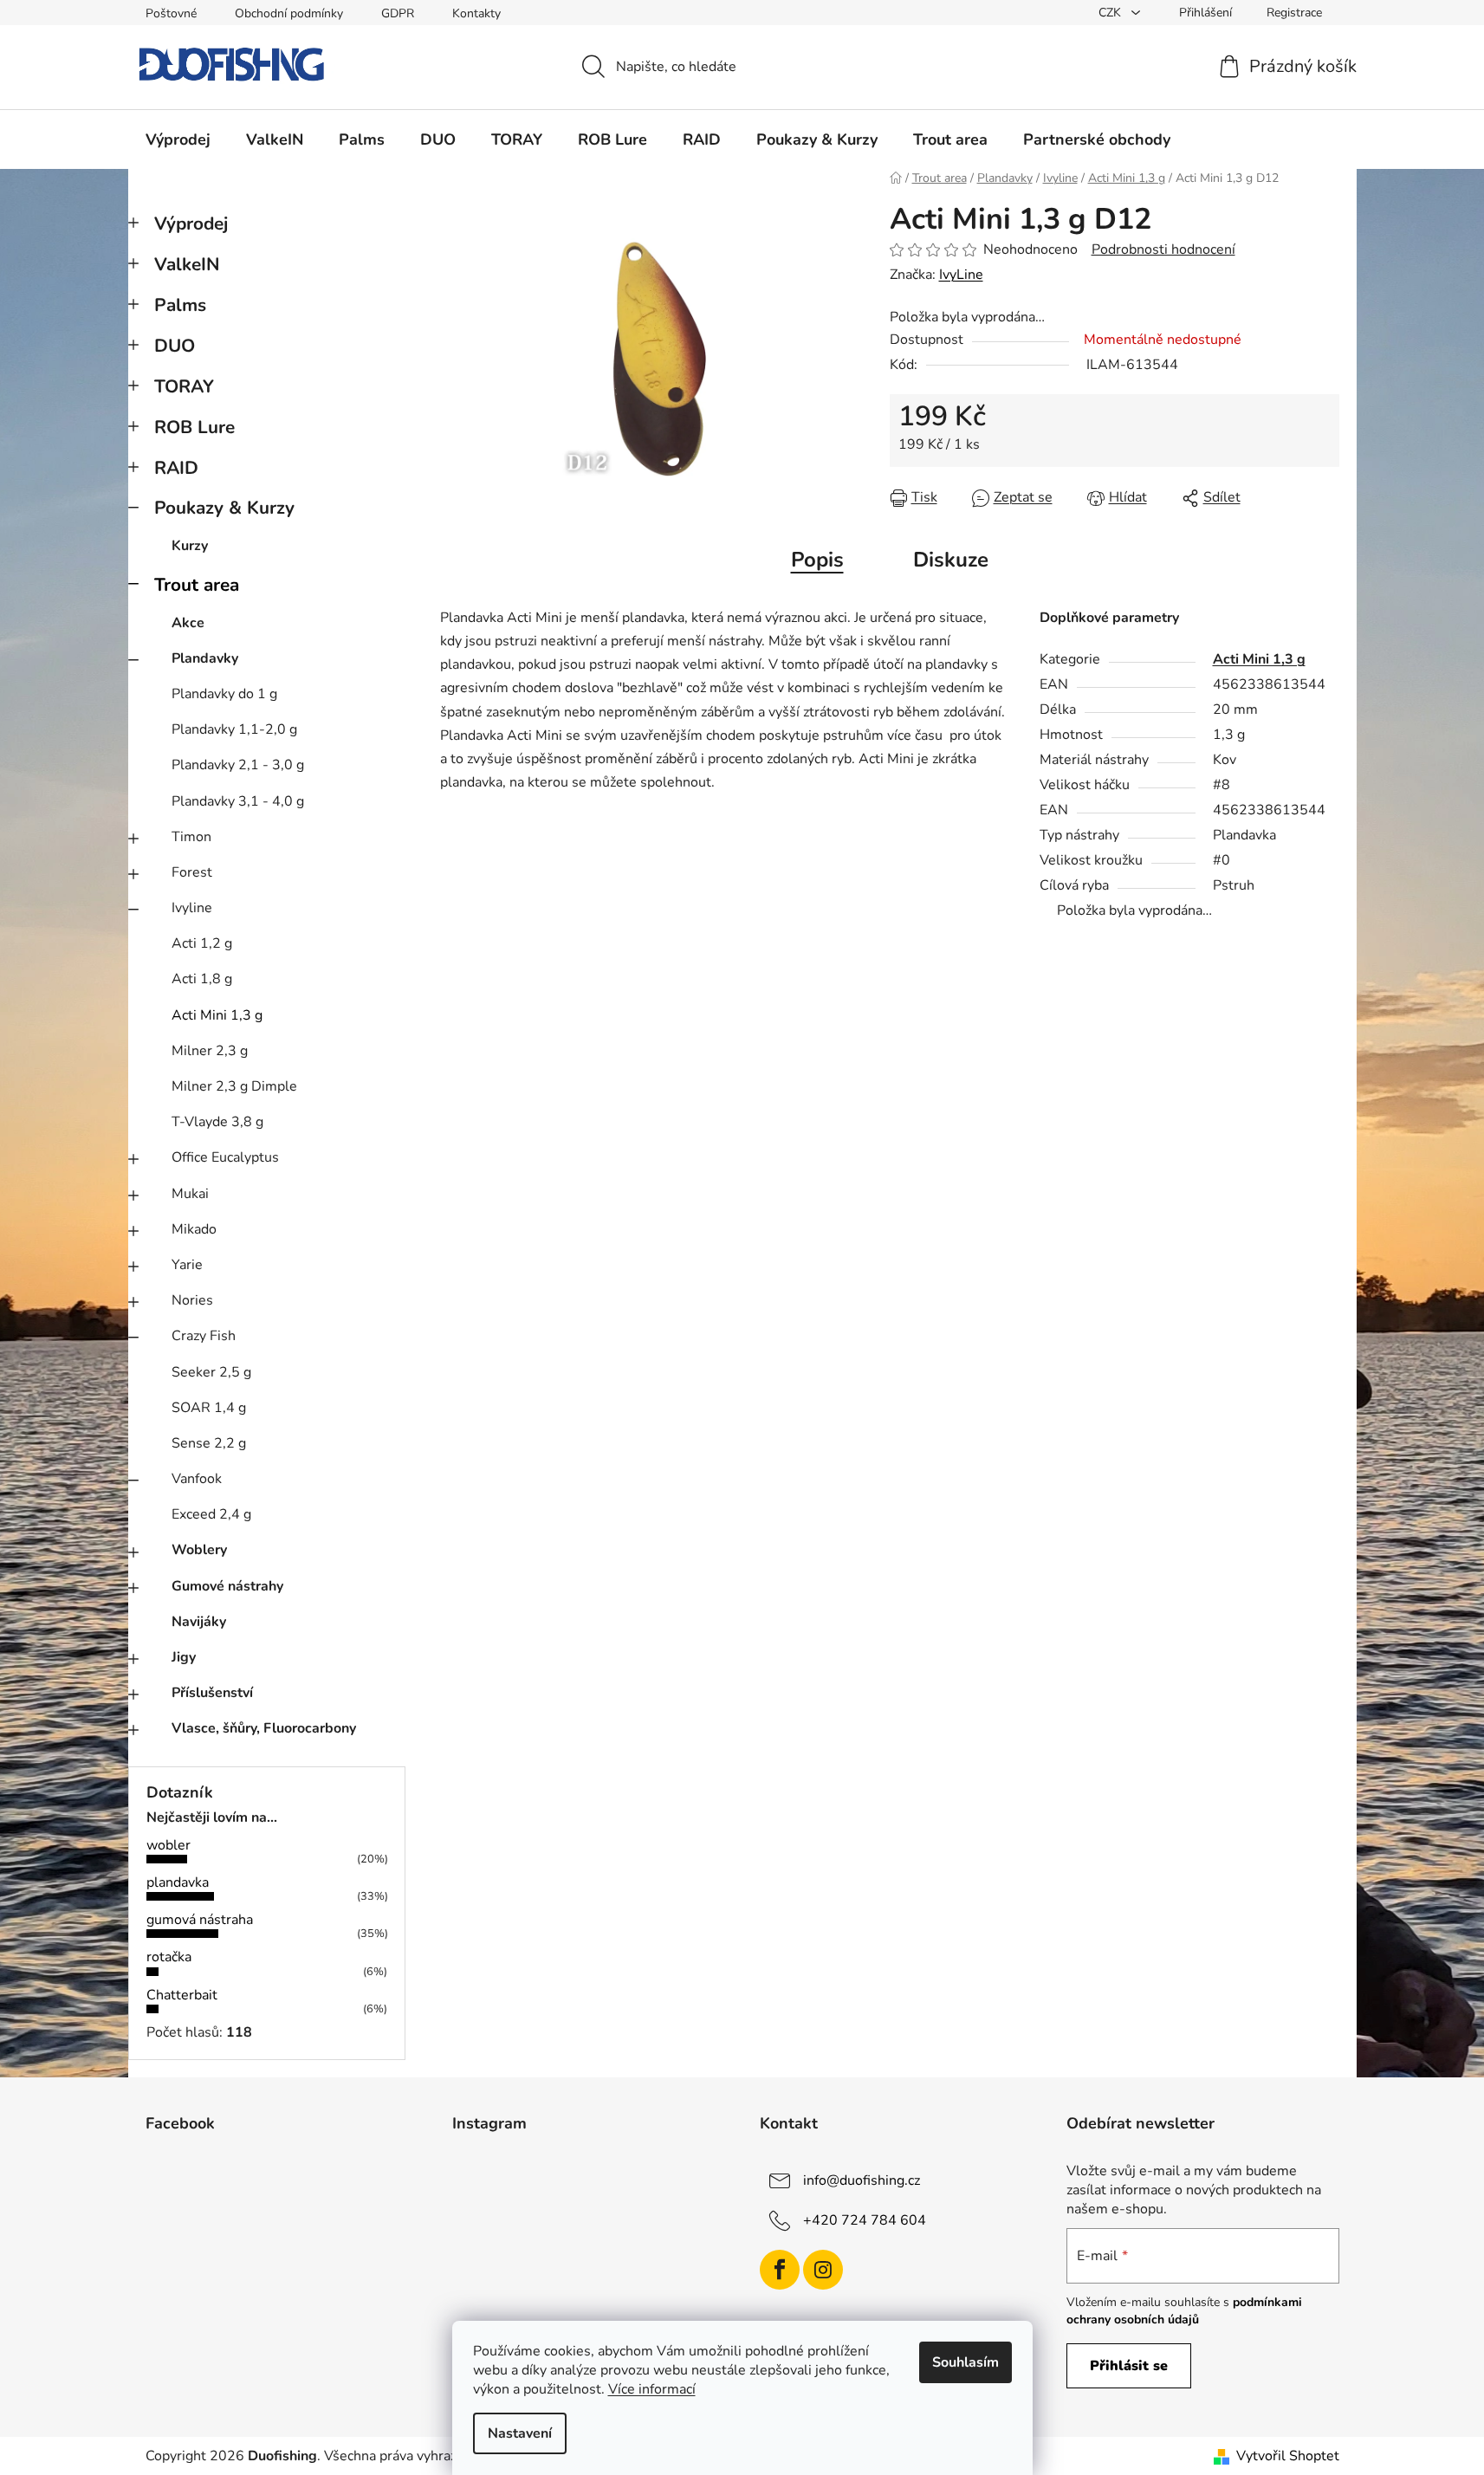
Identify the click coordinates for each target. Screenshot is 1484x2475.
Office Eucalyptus (225, 1157)
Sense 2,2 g (209, 1443)
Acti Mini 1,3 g (217, 1015)
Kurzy (190, 546)
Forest (192, 872)
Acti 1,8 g (202, 979)
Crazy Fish (204, 1336)
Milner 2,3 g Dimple (234, 1086)
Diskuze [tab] (951, 560)
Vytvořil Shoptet (1288, 2456)
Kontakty (476, 13)
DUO (175, 346)
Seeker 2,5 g (211, 1372)
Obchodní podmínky (289, 13)
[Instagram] (823, 2270)
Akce (188, 623)
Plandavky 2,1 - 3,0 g (238, 765)
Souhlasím (966, 2362)
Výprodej (191, 224)
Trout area (197, 585)
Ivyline (192, 908)
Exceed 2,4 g (211, 1514)
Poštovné (171, 13)
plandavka (178, 1882)
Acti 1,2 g (202, 943)
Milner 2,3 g (210, 1051)
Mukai (190, 1194)
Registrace (1294, 13)
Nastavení (520, 2433)
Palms (180, 305)
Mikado (194, 1229)
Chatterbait (182, 1995)
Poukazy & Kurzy (224, 508)
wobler (168, 1845)
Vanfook (197, 1479)
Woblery (199, 1550)
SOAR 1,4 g (209, 1408)
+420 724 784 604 (865, 2219)
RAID (176, 468)
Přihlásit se (1129, 2366)
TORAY (184, 386)
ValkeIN (187, 264)
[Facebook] (780, 2270)
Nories (192, 1300)
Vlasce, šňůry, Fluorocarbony (264, 1728)
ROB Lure (194, 427)
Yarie (187, 1265)
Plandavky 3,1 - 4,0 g (238, 801)
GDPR (398, 13)
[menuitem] (178, 139)
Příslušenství (212, 1693)
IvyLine (961, 275)
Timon (191, 837)
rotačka (169, 1957)
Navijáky (199, 1622)
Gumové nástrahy (227, 1586)
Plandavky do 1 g (224, 694)
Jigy (184, 1657)
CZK (1111, 13)
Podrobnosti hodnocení (1163, 249)
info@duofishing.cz (862, 2180)
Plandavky (205, 658)
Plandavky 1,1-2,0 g (234, 729)
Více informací (652, 2389)
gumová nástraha (200, 1920)
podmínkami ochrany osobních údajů (1184, 2311)
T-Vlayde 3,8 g (217, 1122)
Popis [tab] (817, 560)
